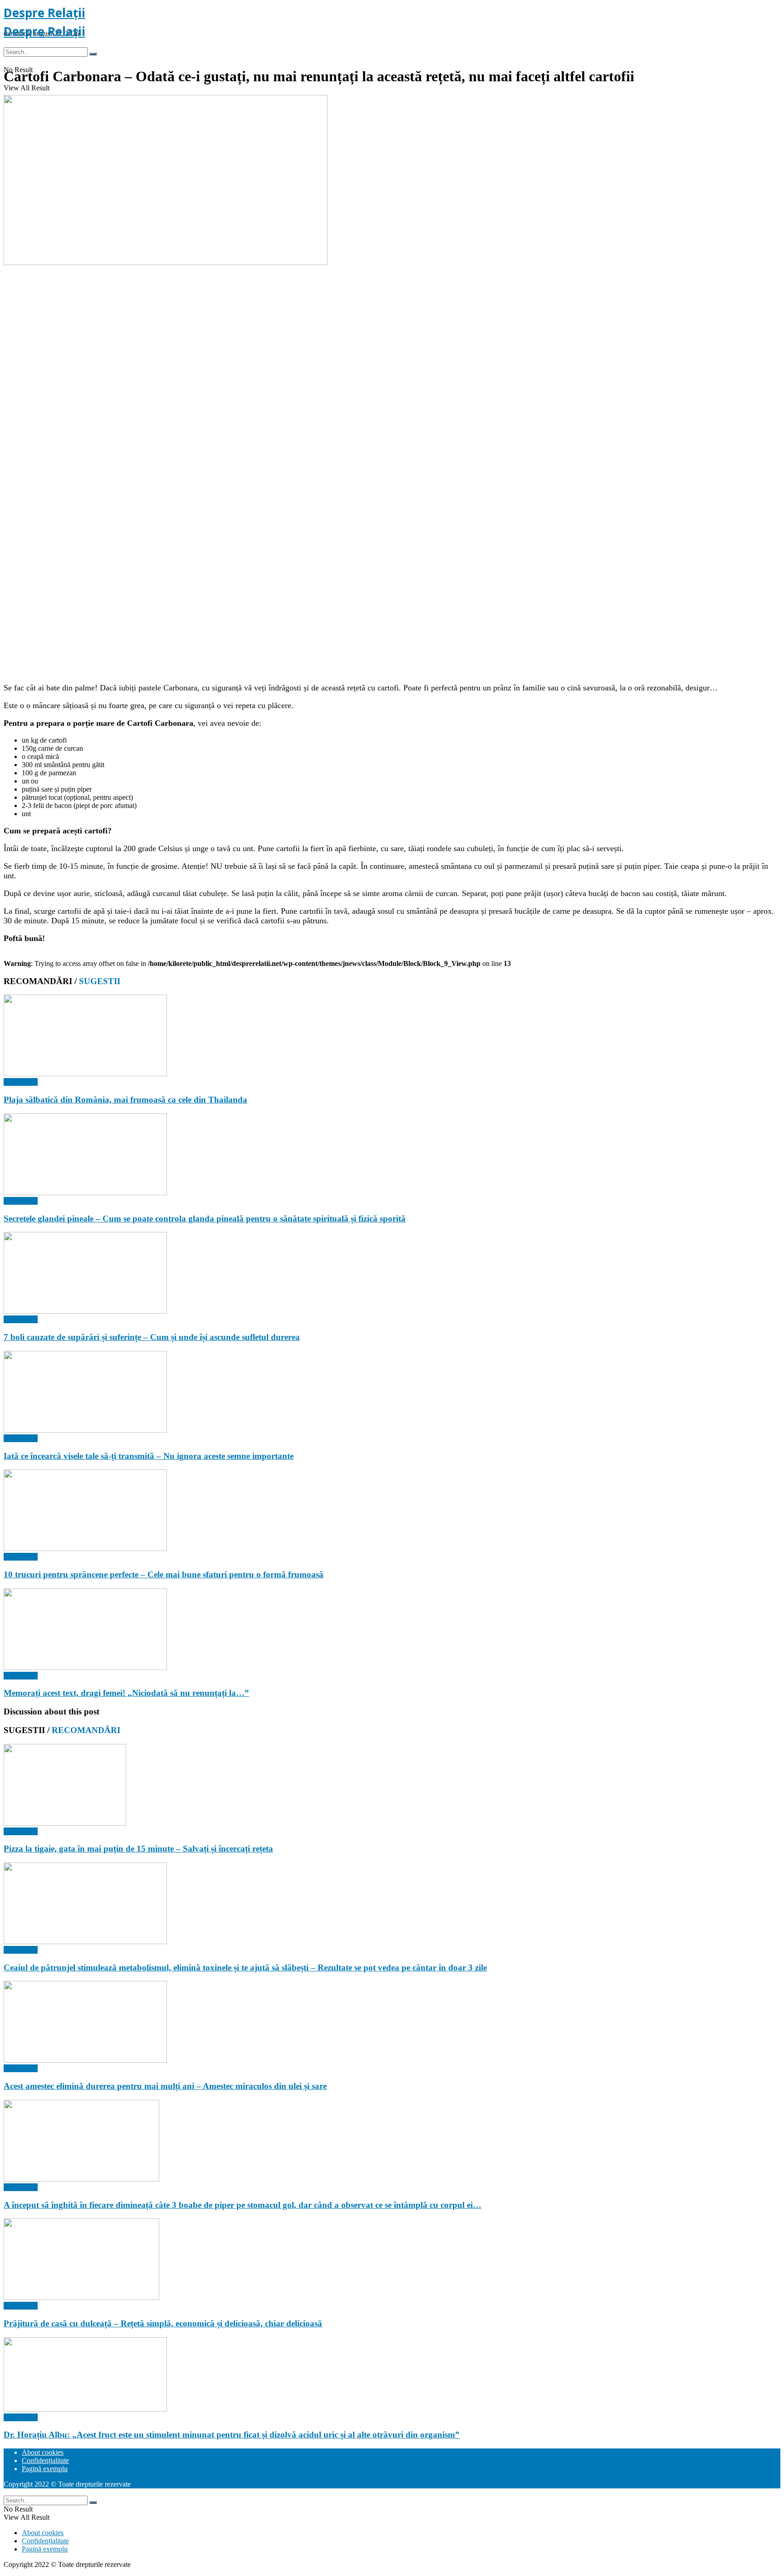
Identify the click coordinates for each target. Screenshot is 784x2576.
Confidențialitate (45, 2460)
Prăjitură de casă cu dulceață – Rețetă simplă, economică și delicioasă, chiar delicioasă (163, 2323)
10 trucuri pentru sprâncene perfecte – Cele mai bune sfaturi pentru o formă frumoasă (164, 1574)
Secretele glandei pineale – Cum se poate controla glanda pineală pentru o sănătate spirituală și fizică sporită (205, 1219)
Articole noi (21, 1082)
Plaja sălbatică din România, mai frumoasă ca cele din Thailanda (125, 1100)
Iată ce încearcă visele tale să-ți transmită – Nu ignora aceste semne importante (149, 1456)
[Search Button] (93, 54)
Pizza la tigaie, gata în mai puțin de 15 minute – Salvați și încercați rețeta (138, 1849)
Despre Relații (44, 13)
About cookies (43, 2452)
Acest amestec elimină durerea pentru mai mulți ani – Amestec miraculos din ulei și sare (165, 2086)
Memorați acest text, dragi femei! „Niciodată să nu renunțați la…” (126, 1693)
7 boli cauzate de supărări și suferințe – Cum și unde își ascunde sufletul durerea (152, 1337)
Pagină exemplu (45, 2469)
